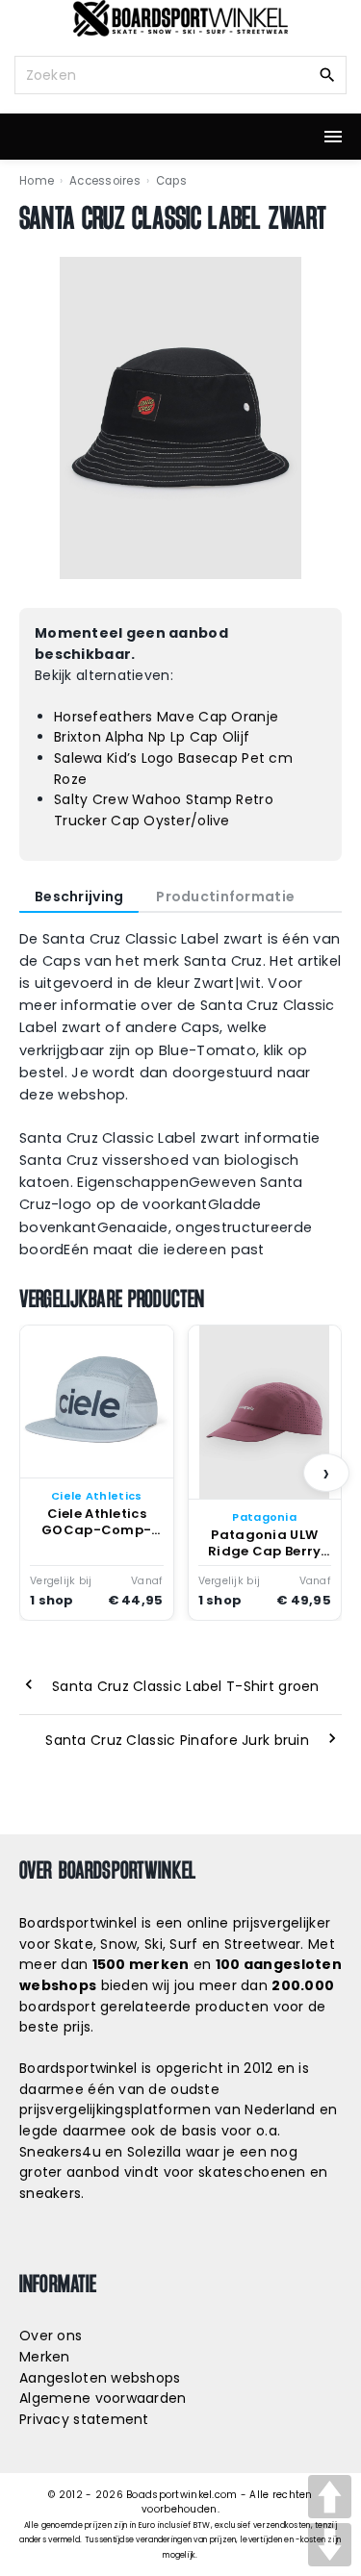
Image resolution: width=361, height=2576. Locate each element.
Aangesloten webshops (100, 2378)
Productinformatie (225, 897)
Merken (45, 2357)
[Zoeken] (327, 74)
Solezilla (155, 2152)
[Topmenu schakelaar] (333, 137)
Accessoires (105, 181)
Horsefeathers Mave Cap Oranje (166, 717)
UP (330, 2497)
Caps (171, 181)
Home (37, 181)
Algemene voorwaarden (103, 2398)
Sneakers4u (60, 2152)
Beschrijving (79, 897)
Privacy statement (84, 2419)
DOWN (330, 2545)
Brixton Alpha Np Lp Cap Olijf (152, 737)
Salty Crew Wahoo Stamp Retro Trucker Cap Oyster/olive (164, 810)
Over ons (51, 2336)
